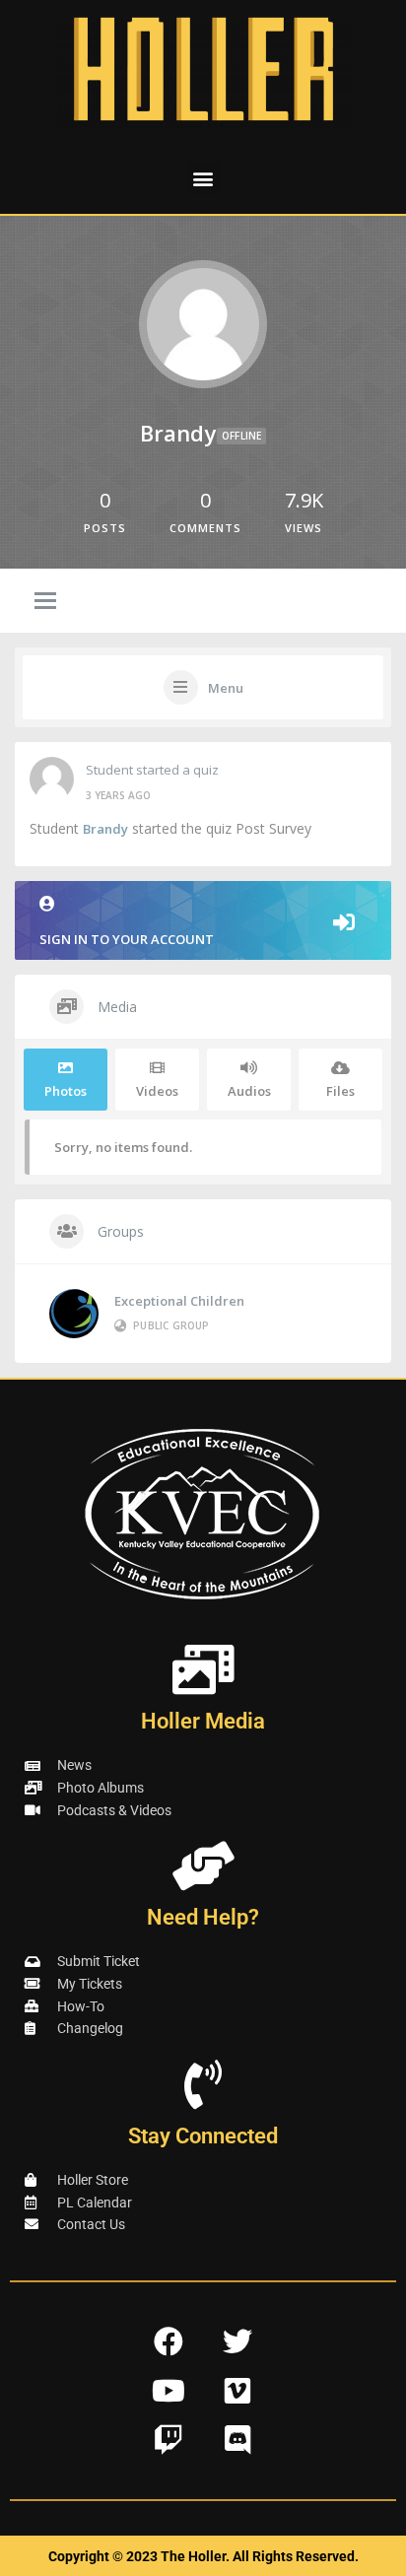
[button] (203, 178)
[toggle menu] (45, 602)
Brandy (105, 829)
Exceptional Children (179, 1301)
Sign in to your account (127, 939)
